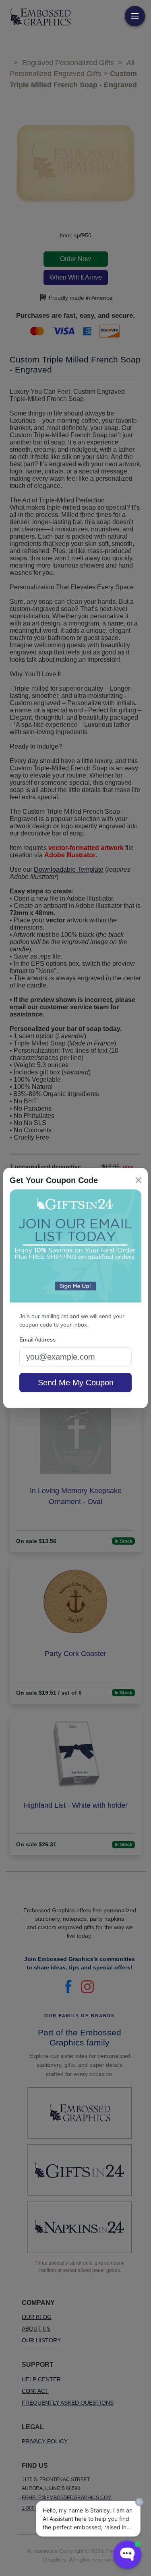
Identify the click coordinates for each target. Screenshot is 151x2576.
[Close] (139, 1180)
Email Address (37, 1339)
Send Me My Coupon (76, 1383)
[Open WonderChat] (127, 2555)
